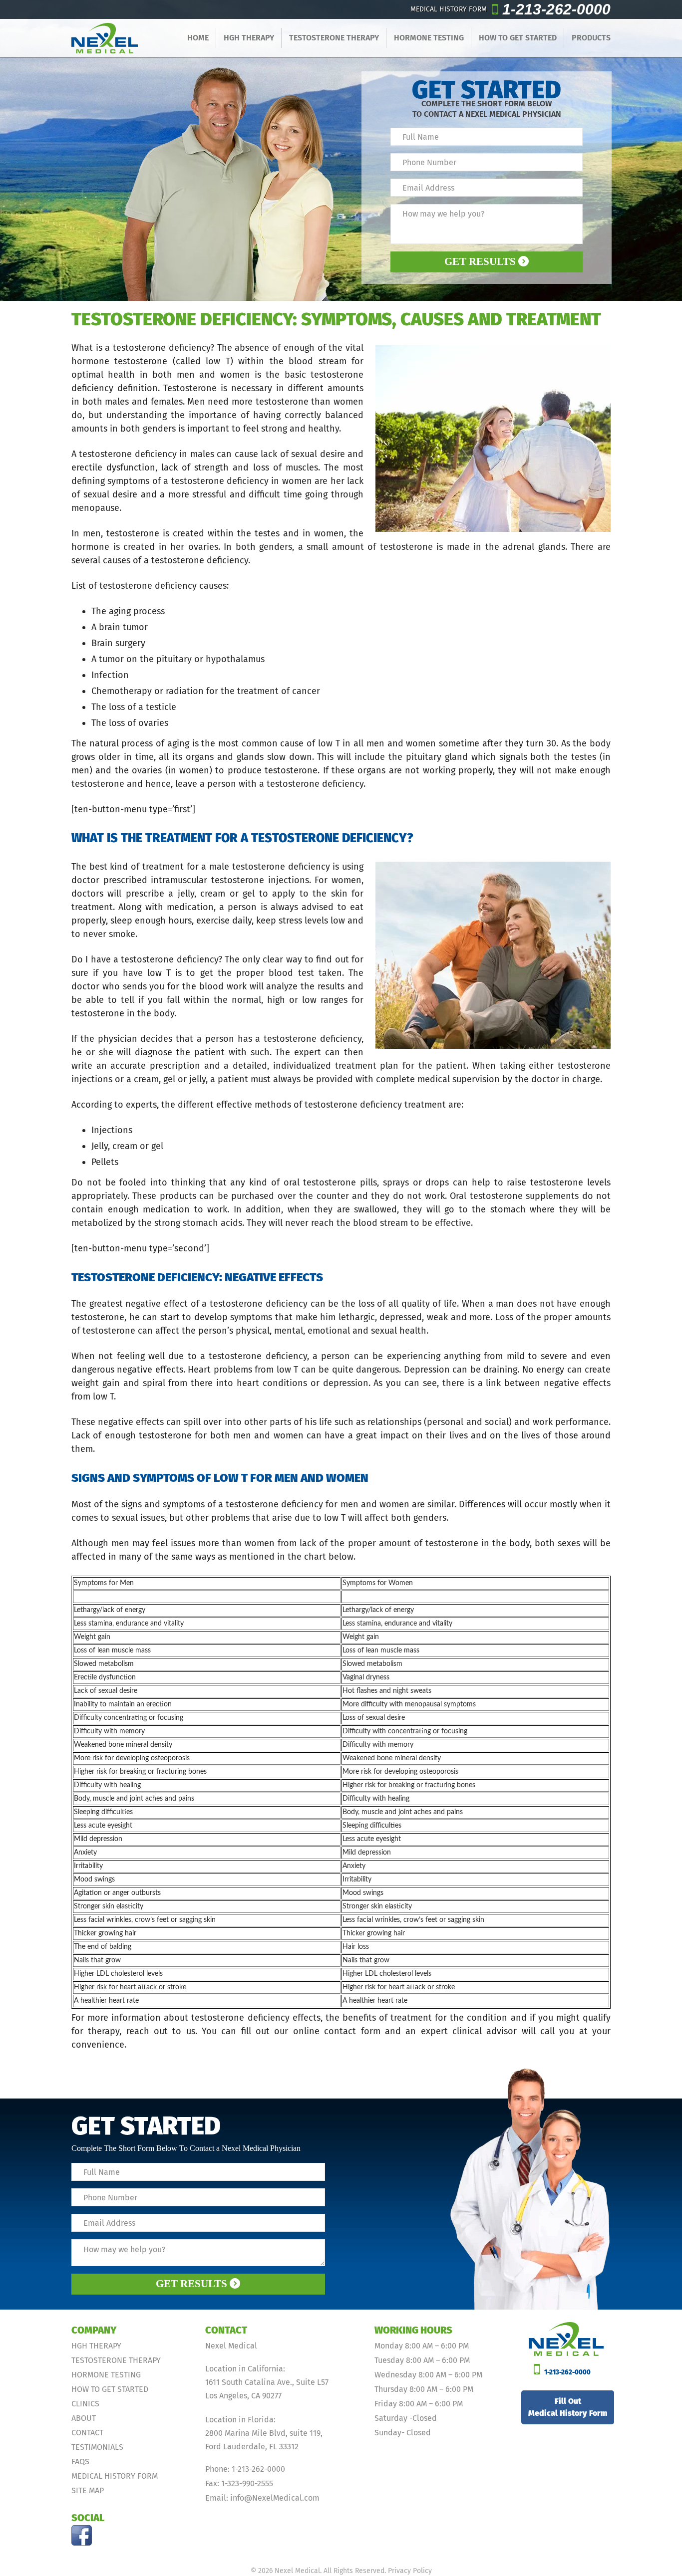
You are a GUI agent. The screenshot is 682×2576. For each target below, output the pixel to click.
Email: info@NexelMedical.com (262, 2498)
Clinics (85, 2404)
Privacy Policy (410, 2571)
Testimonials (97, 2447)
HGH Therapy (249, 38)
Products (591, 38)
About (84, 2418)
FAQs (80, 2461)
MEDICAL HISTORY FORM (449, 9)
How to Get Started (518, 38)
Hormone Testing (429, 38)
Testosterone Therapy (334, 38)
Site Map (88, 2490)
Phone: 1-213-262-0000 (245, 2469)
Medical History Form (115, 2476)
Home (198, 38)
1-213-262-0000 (556, 9)
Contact (87, 2433)
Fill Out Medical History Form (568, 2407)
